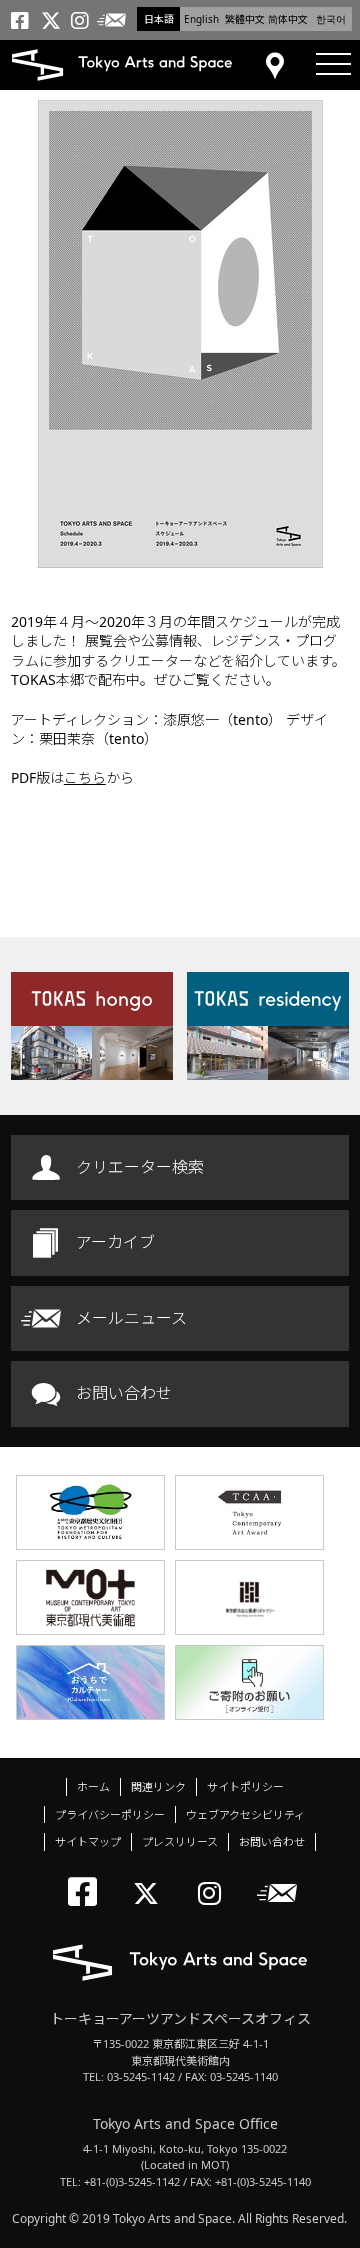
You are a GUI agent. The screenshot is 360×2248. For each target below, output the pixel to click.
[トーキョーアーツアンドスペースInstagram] (215, 1876)
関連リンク (158, 1786)
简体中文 (288, 19)
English (201, 19)
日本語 (159, 19)
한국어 (331, 19)
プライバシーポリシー (110, 1814)
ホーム (93, 1786)
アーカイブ (115, 1242)
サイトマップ (88, 1841)
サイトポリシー (245, 1786)
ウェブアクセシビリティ (245, 1814)
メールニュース (131, 1318)
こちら (85, 777)
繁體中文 (245, 19)
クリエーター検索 (140, 1167)
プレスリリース (180, 1841)
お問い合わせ (124, 1393)
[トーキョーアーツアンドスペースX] (150, 1876)
